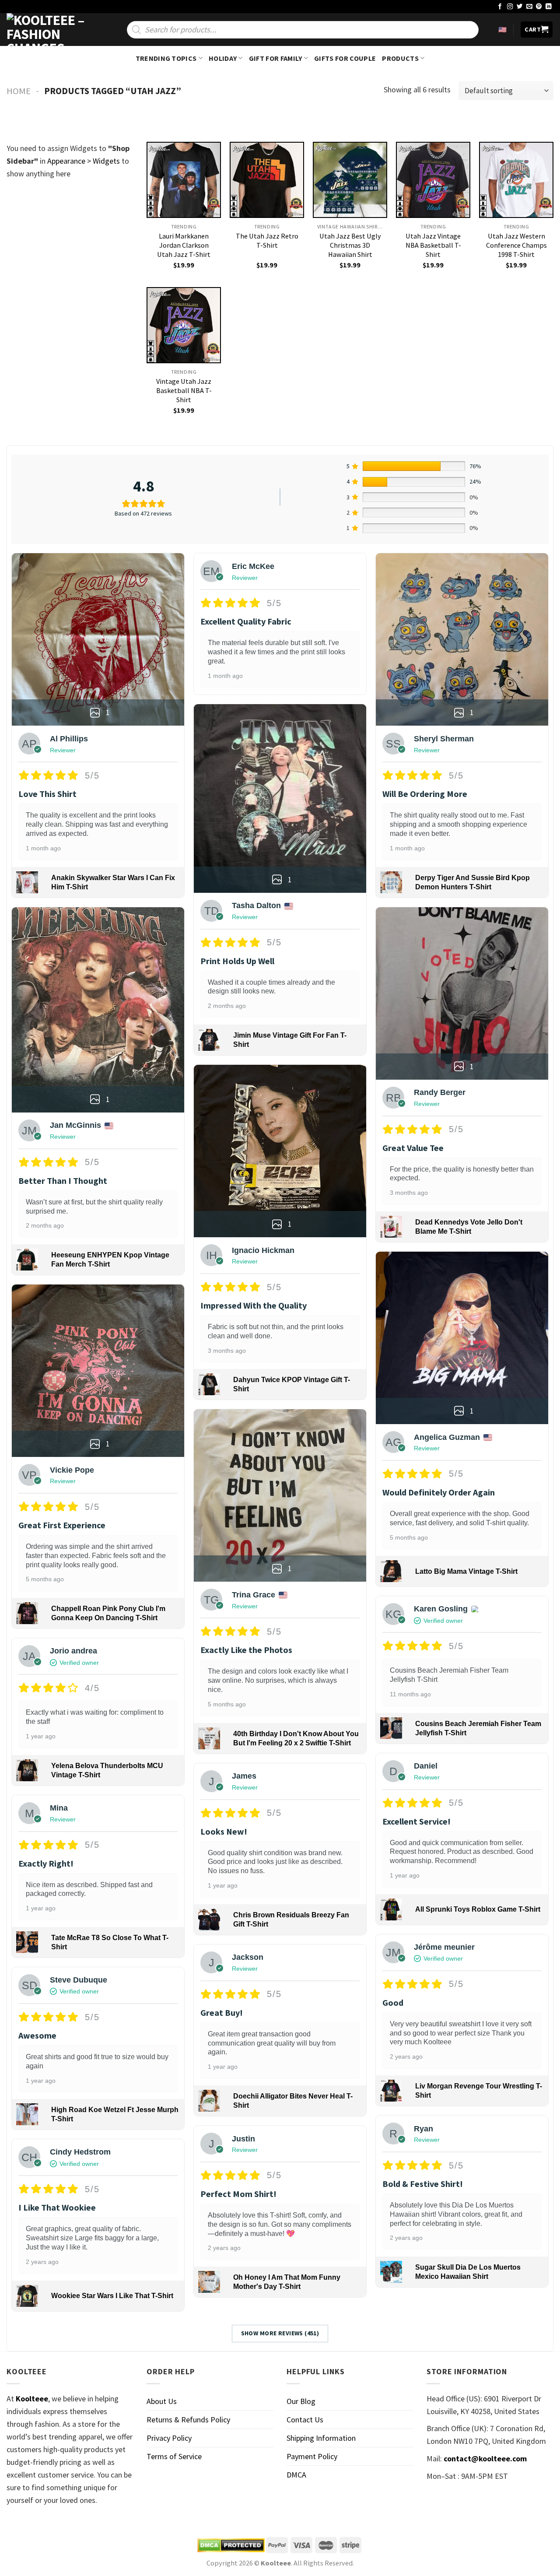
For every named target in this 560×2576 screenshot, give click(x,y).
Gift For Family (276, 58)
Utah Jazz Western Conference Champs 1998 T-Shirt (516, 245)
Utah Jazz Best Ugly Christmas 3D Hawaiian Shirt (350, 245)
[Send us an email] (529, 7)
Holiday (223, 58)
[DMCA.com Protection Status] (231, 2545)
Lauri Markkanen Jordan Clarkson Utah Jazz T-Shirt (184, 245)
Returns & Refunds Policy (188, 2420)
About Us (162, 2401)
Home (19, 91)
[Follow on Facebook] (500, 7)
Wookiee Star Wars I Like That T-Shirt (112, 2296)
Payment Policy (312, 2456)
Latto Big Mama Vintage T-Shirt (466, 1571)
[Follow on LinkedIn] (549, 7)
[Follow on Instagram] (510, 7)
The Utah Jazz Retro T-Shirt (267, 240)
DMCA (296, 2475)
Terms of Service (174, 2456)
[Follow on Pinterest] (539, 7)
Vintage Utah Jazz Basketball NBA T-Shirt (184, 390)
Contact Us (305, 2420)
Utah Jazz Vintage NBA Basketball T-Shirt (433, 245)
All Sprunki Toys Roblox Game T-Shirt (478, 1909)
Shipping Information (321, 2438)
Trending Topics (166, 58)
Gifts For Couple (345, 58)
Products (400, 58)
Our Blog (301, 2401)
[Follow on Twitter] (520, 7)
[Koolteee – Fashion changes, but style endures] (50, 30)
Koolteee (32, 2399)
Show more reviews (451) (280, 2333)
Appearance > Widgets (84, 161)
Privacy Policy (169, 2438)
